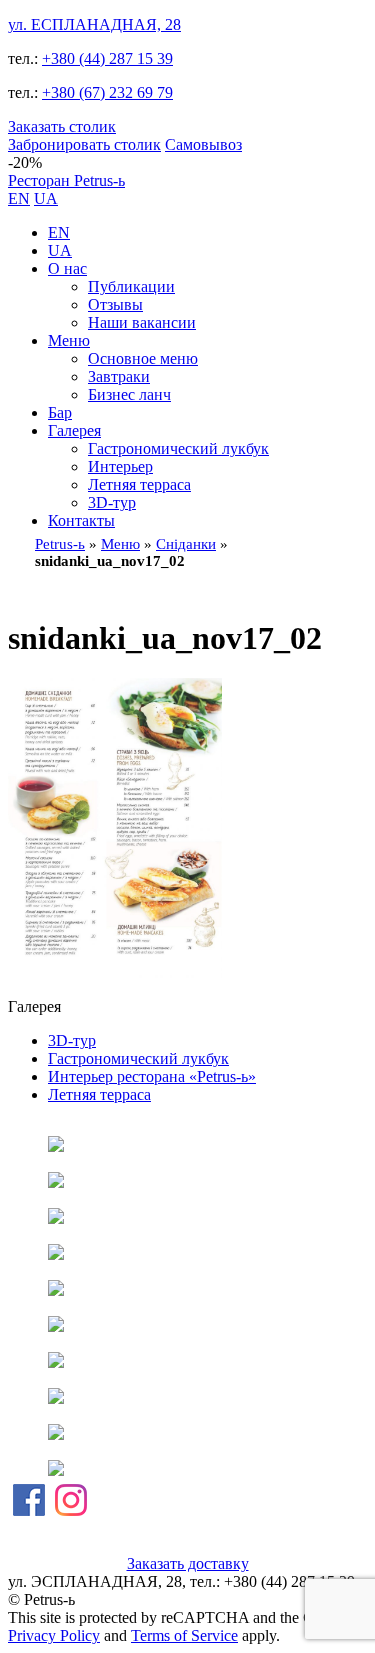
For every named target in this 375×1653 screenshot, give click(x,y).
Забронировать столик (84, 144)
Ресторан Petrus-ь (66, 180)
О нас (67, 268)
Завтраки (119, 376)
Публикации (131, 286)
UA (46, 198)
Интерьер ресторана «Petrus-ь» (152, 1076)
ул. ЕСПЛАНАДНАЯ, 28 (94, 24)
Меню (69, 340)
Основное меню (143, 358)
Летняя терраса (139, 484)
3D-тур (112, 502)
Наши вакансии (142, 322)
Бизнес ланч (129, 394)
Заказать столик (62, 126)
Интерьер (120, 466)
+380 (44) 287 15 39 (107, 58)
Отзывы (115, 304)
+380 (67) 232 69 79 (107, 92)
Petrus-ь (60, 544)
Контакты (81, 520)
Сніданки (186, 544)
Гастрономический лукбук (178, 448)
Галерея (74, 430)
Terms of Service (184, 1635)
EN (19, 198)
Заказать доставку (188, 1563)
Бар (60, 412)
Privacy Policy (54, 1635)
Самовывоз (203, 144)
